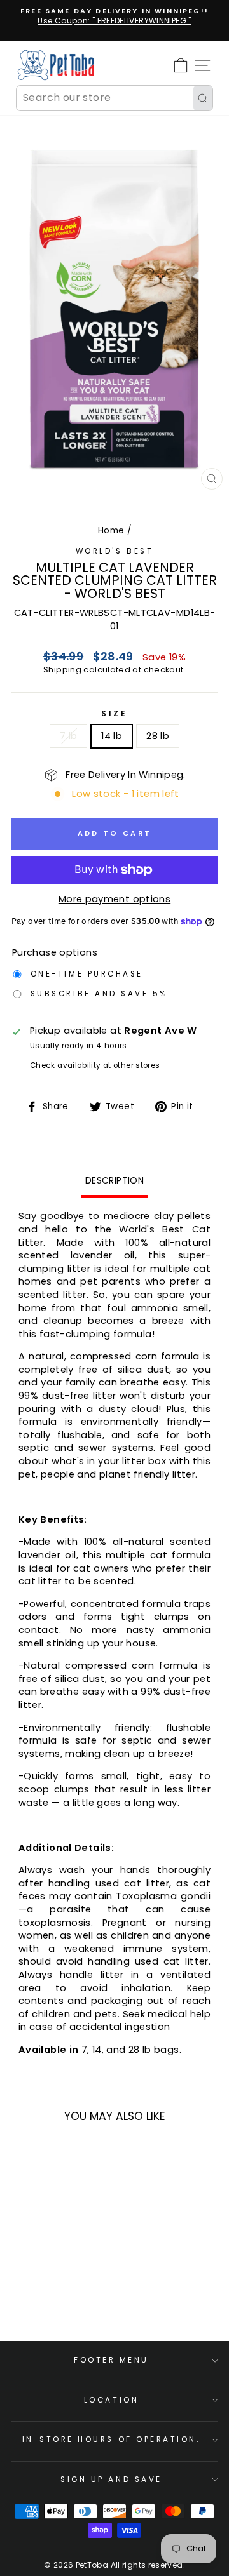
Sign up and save (111, 2479)
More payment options (114, 899)
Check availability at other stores (95, 1065)
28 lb (158, 736)
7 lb (68, 736)
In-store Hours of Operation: (112, 2439)
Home (111, 531)
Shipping (62, 670)
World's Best (114, 551)
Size (114, 714)
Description (114, 1180)
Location (111, 2400)
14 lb (112, 736)
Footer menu (111, 2360)
